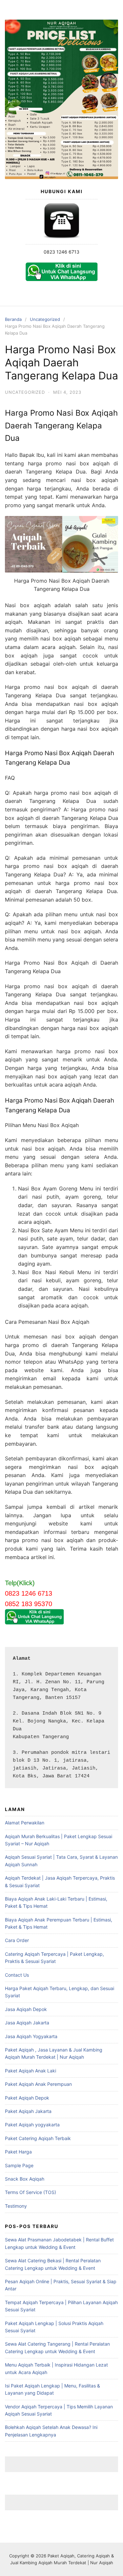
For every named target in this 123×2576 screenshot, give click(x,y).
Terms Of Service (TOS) (31, 2192)
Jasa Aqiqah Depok (26, 2009)
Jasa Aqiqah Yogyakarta (31, 2036)
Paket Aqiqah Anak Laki (31, 2071)
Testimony (16, 2206)
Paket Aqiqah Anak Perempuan (38, 2084)
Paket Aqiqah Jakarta (28, 2111)
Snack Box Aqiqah (25, 2179)
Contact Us (17, 1975)
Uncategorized (45, 319)
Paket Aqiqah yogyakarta (32, 2125)
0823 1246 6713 (61, 252)
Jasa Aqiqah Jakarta (27, 2023)
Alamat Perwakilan (25, 1823)
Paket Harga (18, 2152)
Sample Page (19, 2165)
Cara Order (17, 1940)
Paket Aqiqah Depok (27, 2098)
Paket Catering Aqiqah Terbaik (38, 2138)
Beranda (13, 319)
